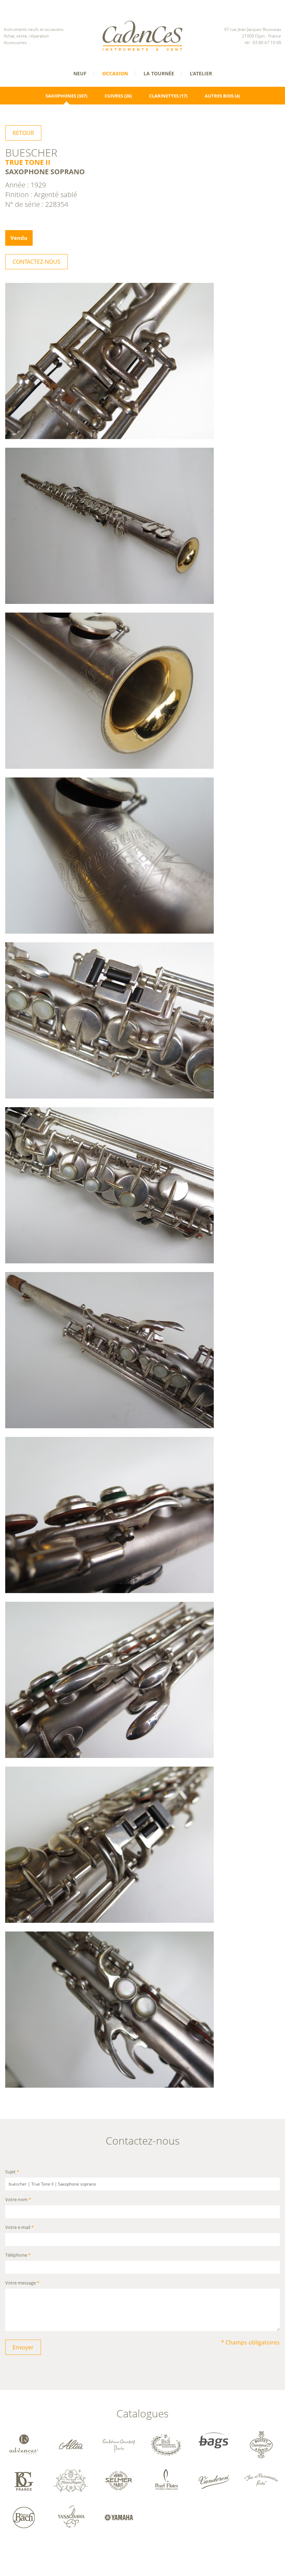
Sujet (12, 2172)
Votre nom (18, 2200)
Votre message (22, 2283)
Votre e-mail (19, 2228)
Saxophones (61, 96)
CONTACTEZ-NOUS (36, 262)
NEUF (80, 73)
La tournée (159, 73)
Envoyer (23, 2347)
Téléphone (18, 2255)
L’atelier (201, 73)
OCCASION (115, 73)
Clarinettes (164, 96)
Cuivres (114, 96)
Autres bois (219, 96)
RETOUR (23, 133)
